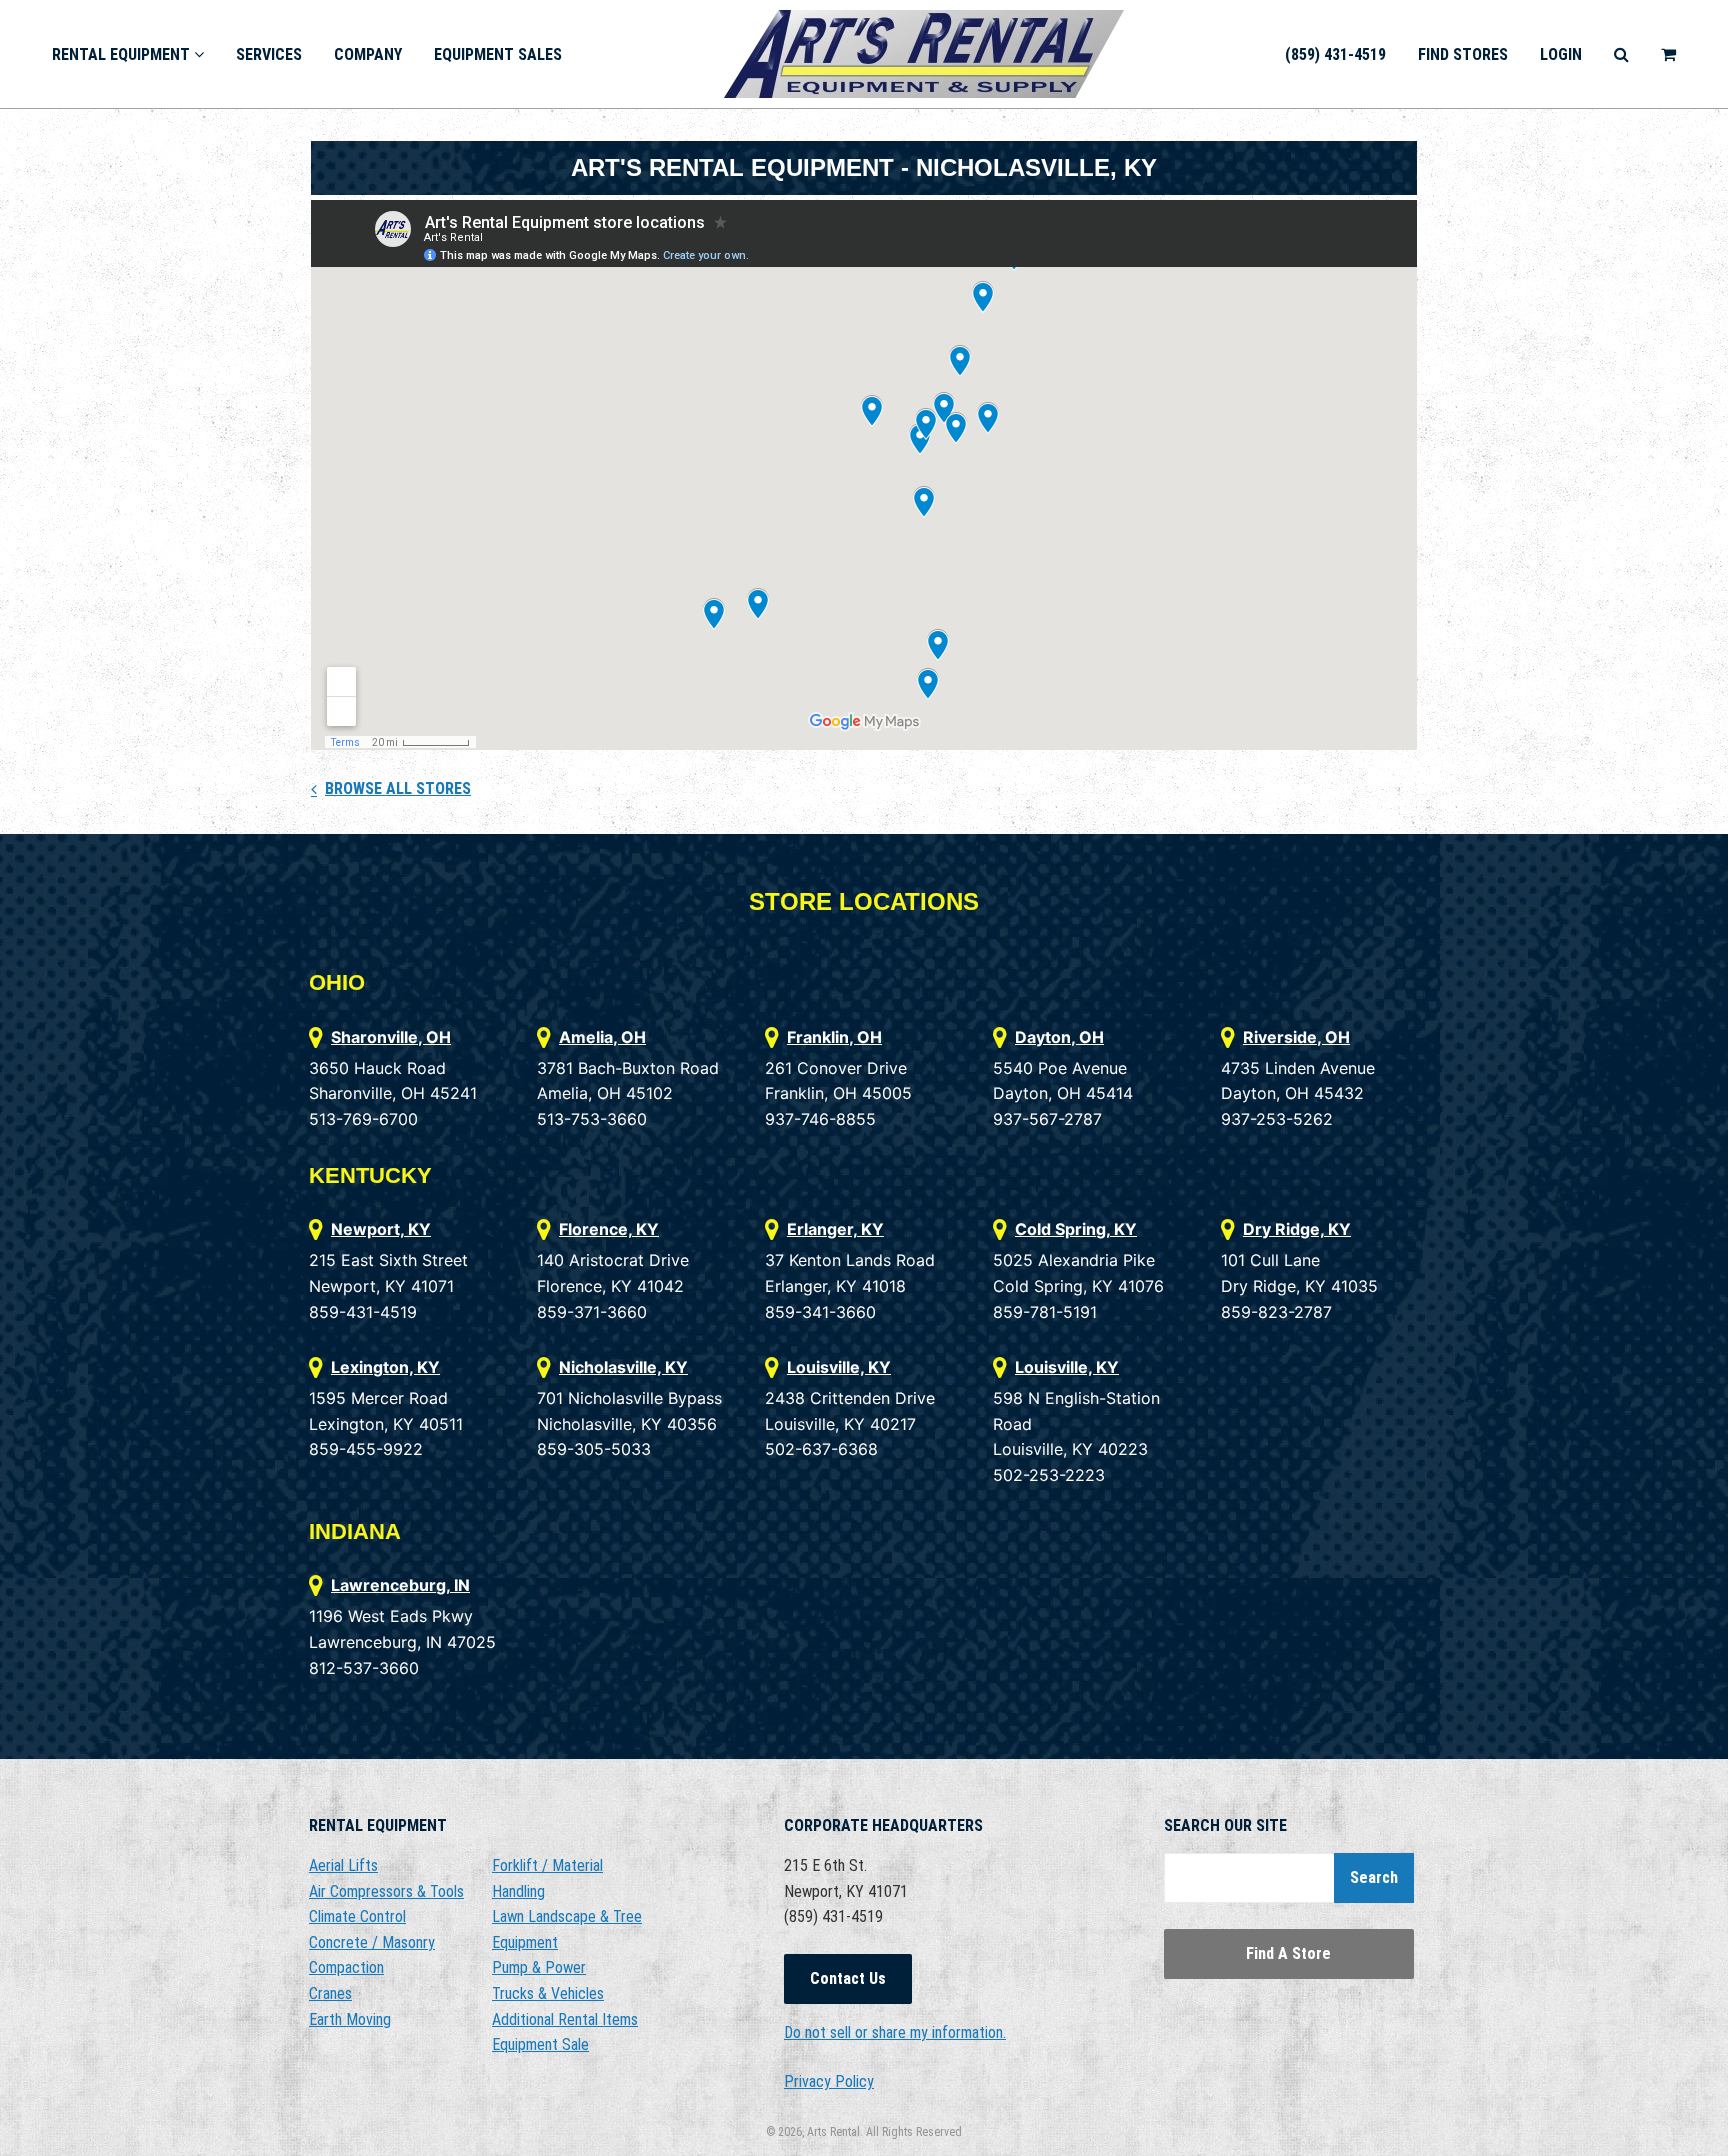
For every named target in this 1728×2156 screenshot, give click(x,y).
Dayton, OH (1059, 1037)
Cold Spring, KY (1076, 1229)
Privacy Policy (829, 2081)
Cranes (330, 1993)
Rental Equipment (123, 54)
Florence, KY (609, 1229)
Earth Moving (350, 2019)
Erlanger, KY (835, 1229)
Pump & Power (539, 1967)
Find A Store (1288, 1953)
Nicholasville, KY (623, 1367)
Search (1374, 1877)
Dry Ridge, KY (1297, 1229)
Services (269, 54)
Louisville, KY (839, 1367)
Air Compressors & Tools (386, 1891)
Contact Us (848, 1978)
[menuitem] (128, 53)
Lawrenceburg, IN (400, 1585)
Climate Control (357, 1916)
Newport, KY (381, 1229)
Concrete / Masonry (372, 1942)
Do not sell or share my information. (895, 2032)
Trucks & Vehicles (548, 1993)
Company (368, 54)
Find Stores (1463, 54)
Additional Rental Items (565, 2019)
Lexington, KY (385, 1367)
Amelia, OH (602, 1037)
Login (1561, 54)
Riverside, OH (1296, 1037)
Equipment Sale (540, 2044)
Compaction (346, 1967)
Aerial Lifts (343, 1865)
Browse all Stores (398, 788)
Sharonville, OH (391, 1037)
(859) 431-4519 (1335, 54)
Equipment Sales (498, 54)
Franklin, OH (834, 1037)
